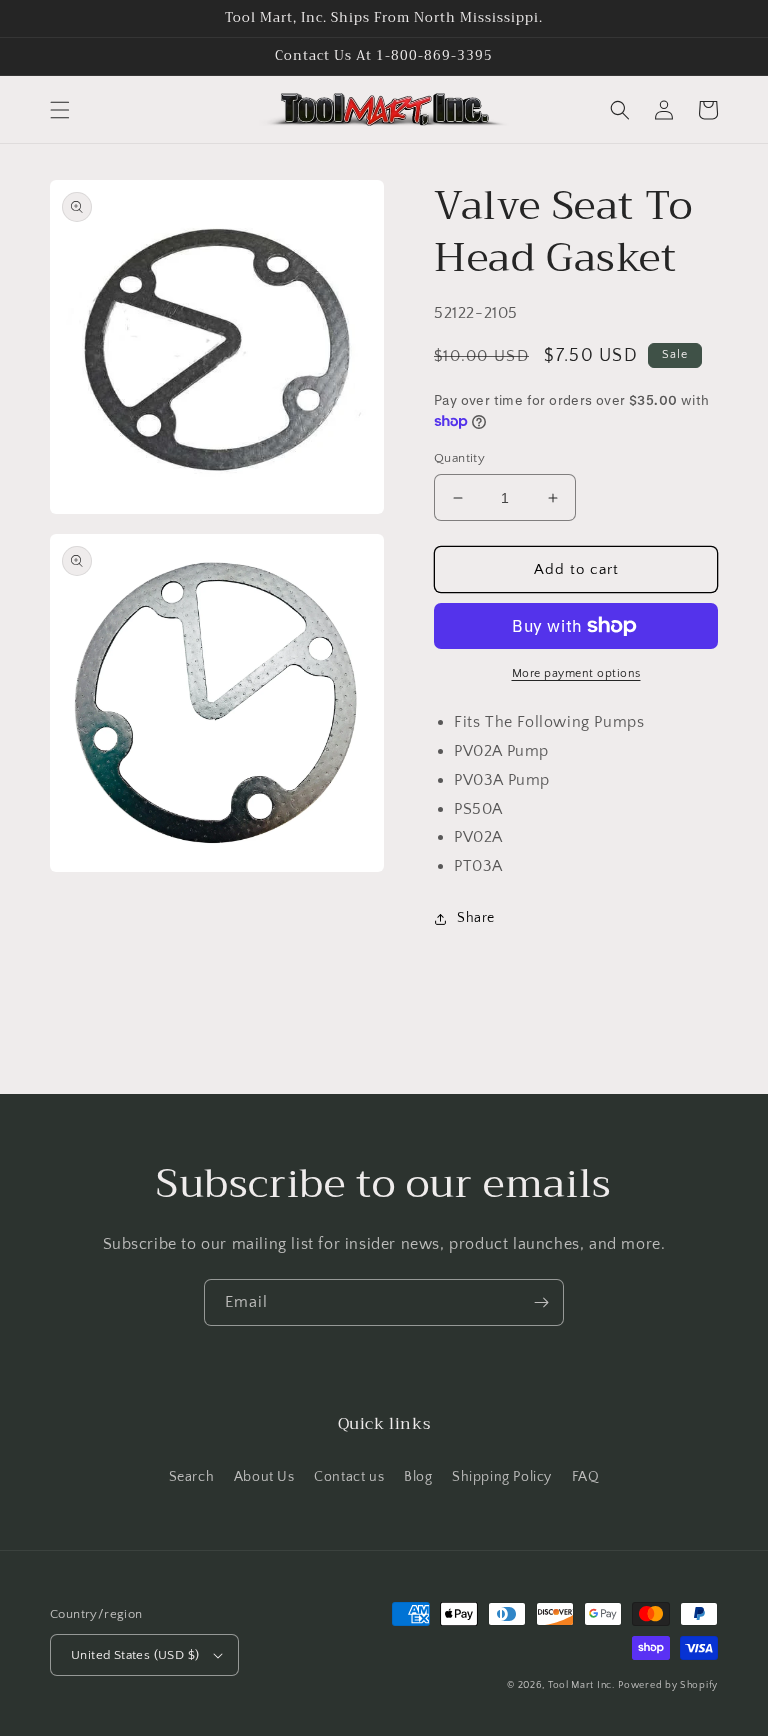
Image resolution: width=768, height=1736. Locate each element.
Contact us (349, 1477)
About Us (264, 1477)
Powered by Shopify (668, 1685)
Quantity (459, 458)
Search (192, 1477)
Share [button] (476, 918)
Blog (418, 1477)
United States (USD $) (135, 1655)
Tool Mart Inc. (581, 1685)
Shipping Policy (502, 1477)
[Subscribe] (541, 1302)
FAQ (586, 1477)
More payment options (576, 673)
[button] (60, 110)
